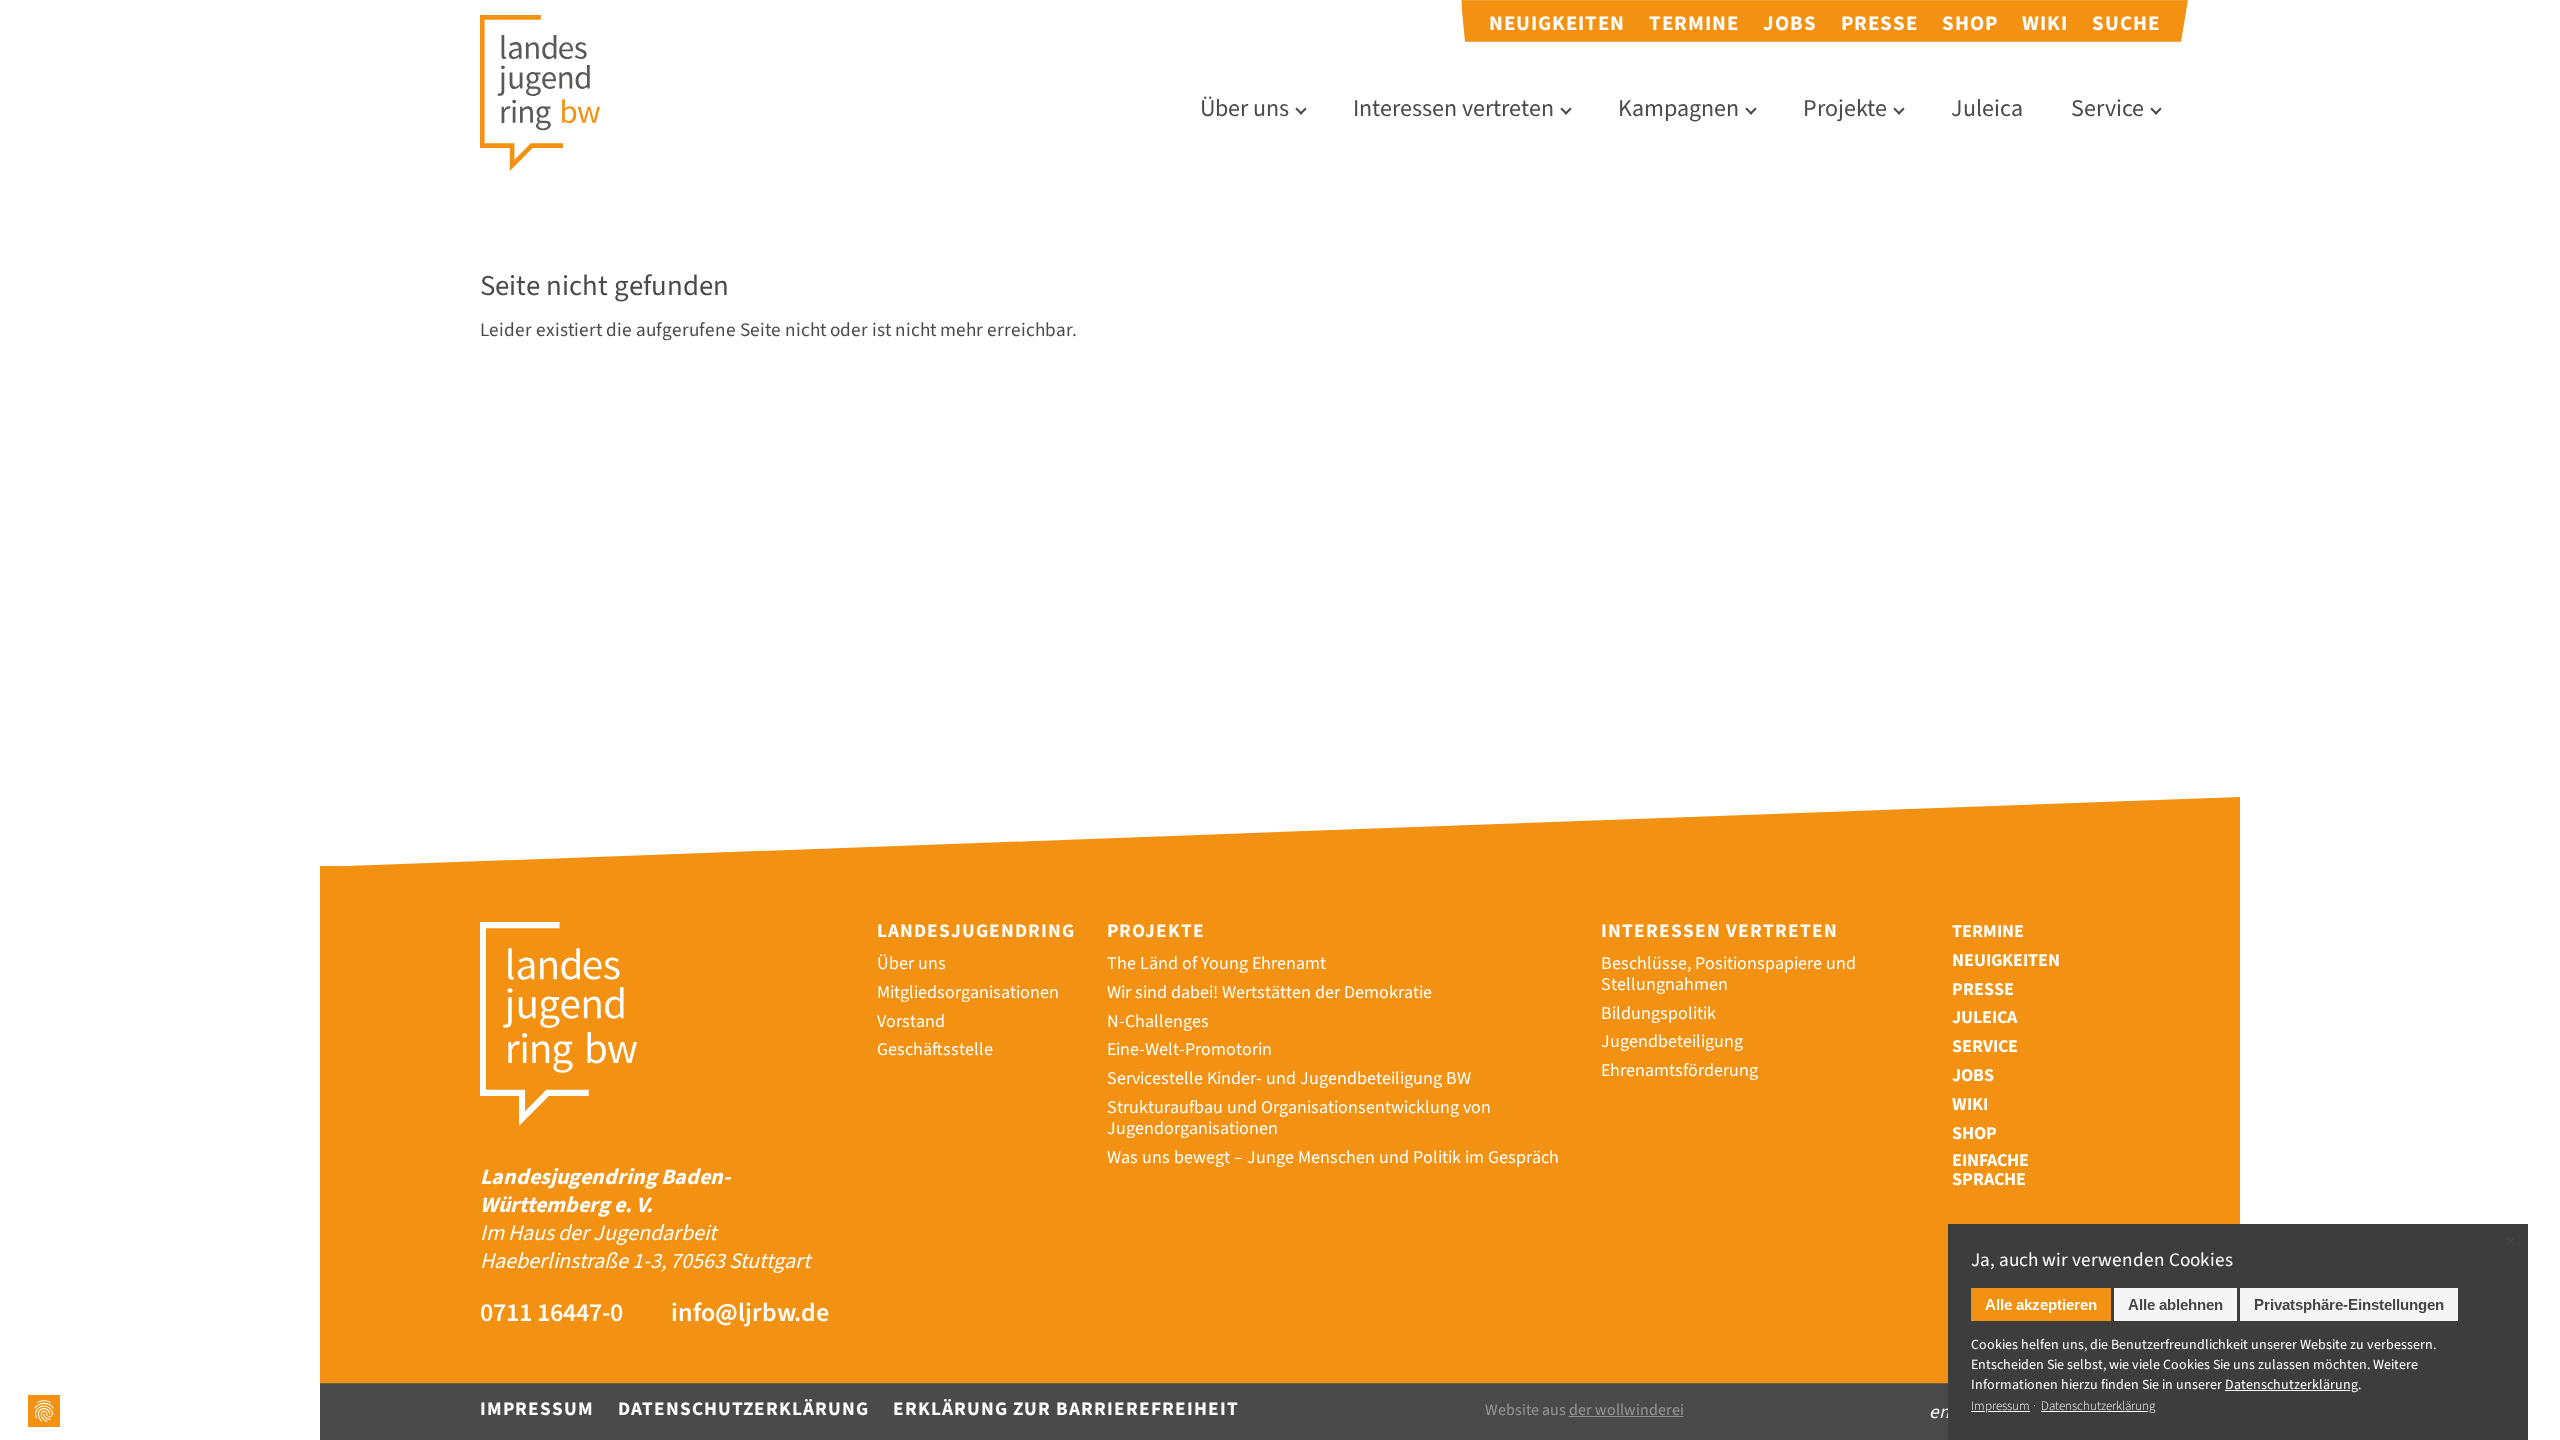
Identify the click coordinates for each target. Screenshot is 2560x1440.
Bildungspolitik (1658, 1013)
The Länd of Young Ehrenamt (1216, 963)
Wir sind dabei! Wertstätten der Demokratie (1269, 992)
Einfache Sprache (1990, 1171)
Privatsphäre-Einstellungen (2349, 1304)
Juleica (1987, 109)
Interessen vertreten (1453, 109)
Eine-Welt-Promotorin (1189, 1049)
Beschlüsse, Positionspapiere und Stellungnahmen (1728, 974)
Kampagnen (1678, 109)
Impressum (537, 1409)
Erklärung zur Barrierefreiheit (1066, 1409)
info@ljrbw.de (750, 1313)
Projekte (1845, 109)
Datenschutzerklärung (743, 1409)
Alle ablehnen (2175, 1304)
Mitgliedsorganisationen (968, 992)
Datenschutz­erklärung (2291, 1385)
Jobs (1790, 23)
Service (2107, 109)
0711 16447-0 (551, 1313)
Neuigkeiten (1557, 23)
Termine (1694, 23)
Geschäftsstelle (935, 1049)
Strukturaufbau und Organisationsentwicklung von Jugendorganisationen (1299, 1118)
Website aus (1584, 1410)
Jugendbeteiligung (1672, 1041)
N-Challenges (1158, 1021)
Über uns (1244, 109)
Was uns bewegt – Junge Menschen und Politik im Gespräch (1333, 1157)
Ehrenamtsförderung (1679, 1070)
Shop (1970, 23)
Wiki (2045, 23)
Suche (2126, 23)
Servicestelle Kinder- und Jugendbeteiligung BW (1289, 1078)
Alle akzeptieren (2041, 1304)
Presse (1879, 23)
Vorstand (911, 1021)
